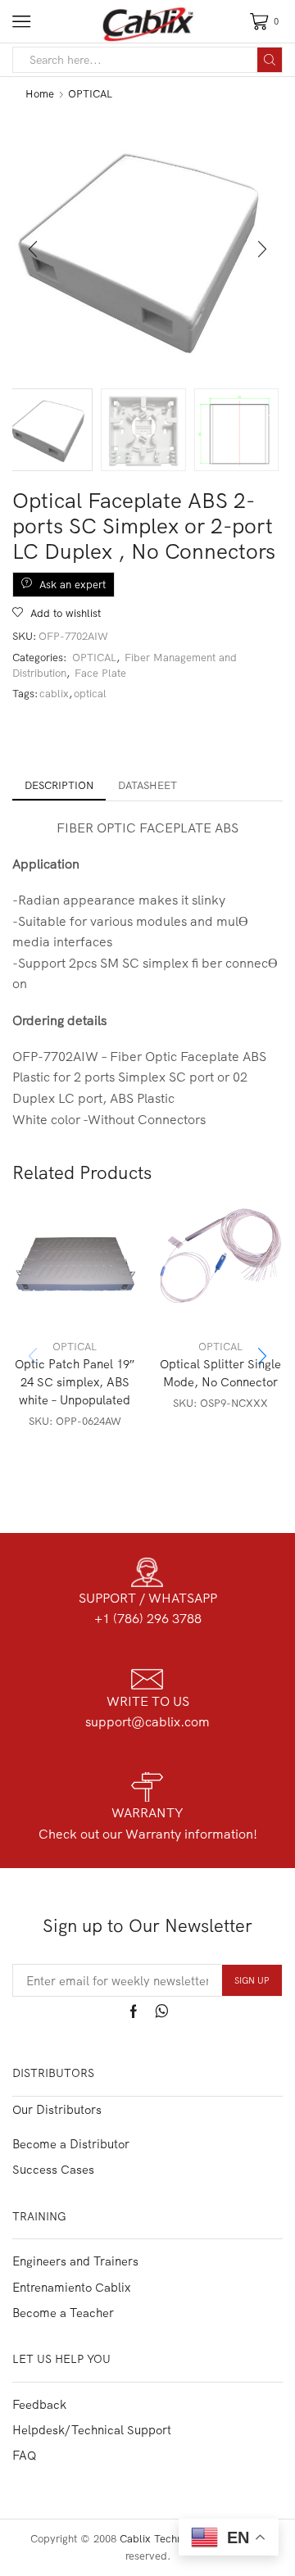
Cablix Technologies (168, 2538)
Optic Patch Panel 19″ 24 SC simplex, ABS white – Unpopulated (75, 1382)
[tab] (59, 785)
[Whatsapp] (162, 2011)
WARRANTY (147, 1812)
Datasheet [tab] (147, 785)
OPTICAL (90, 93)
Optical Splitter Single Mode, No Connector (220, 1373)
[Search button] (270, 60)
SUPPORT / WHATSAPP (148, 1598)
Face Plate (100, 673)
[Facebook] (134, 2011)
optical (90, 693)
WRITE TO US (148, 1701)
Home (40, 93)
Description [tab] (59, 785)
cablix (54, 693)
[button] (33, 249)
